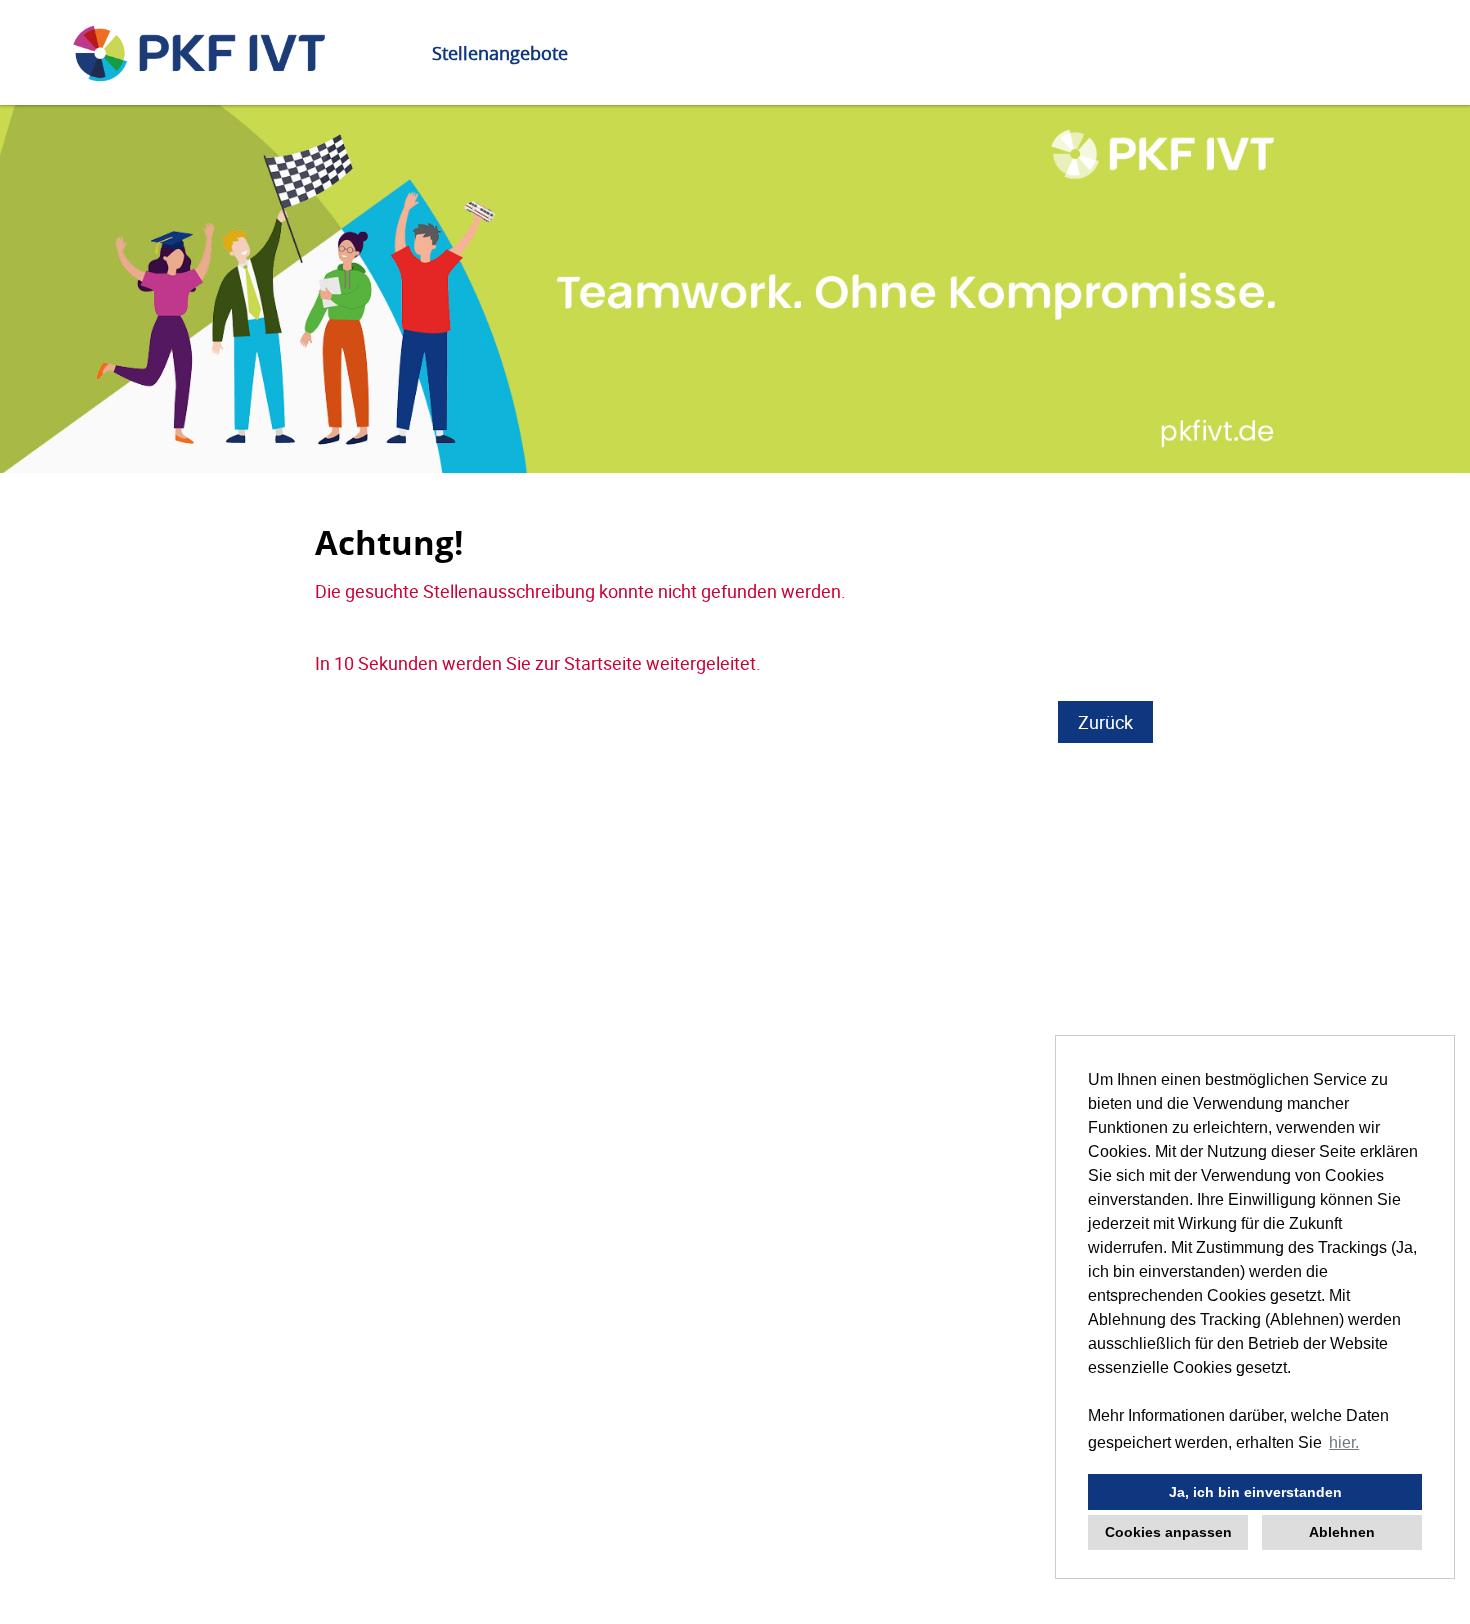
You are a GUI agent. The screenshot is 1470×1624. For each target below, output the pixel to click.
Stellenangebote (500, 53)
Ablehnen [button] (1342, 1532)
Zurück (1105, 722)
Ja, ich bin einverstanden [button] (1255, 1492)
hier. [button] (1344, 1442)
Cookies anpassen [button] (1168, 1532)
